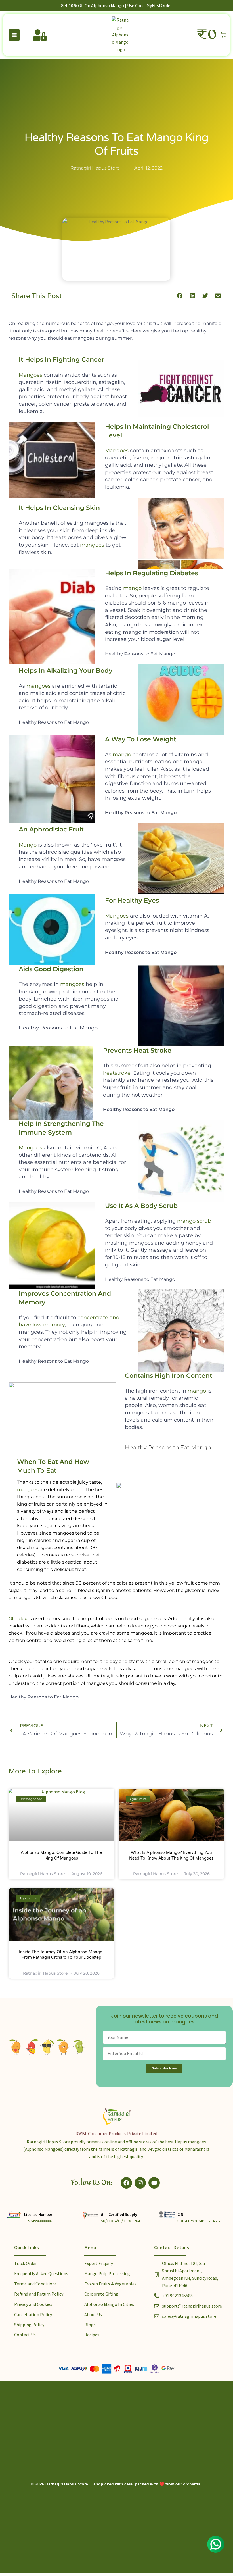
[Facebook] (126, 2183)
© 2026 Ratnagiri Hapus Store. (60, 2484)
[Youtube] (154, 2183)
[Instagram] (140, 2183)
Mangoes (31, 375)
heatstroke (117, 1073)
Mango (28, 845)
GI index (18, 1619)
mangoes (92, 545)
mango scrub (194, 1221)
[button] (180, 296)
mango (132, 588)
